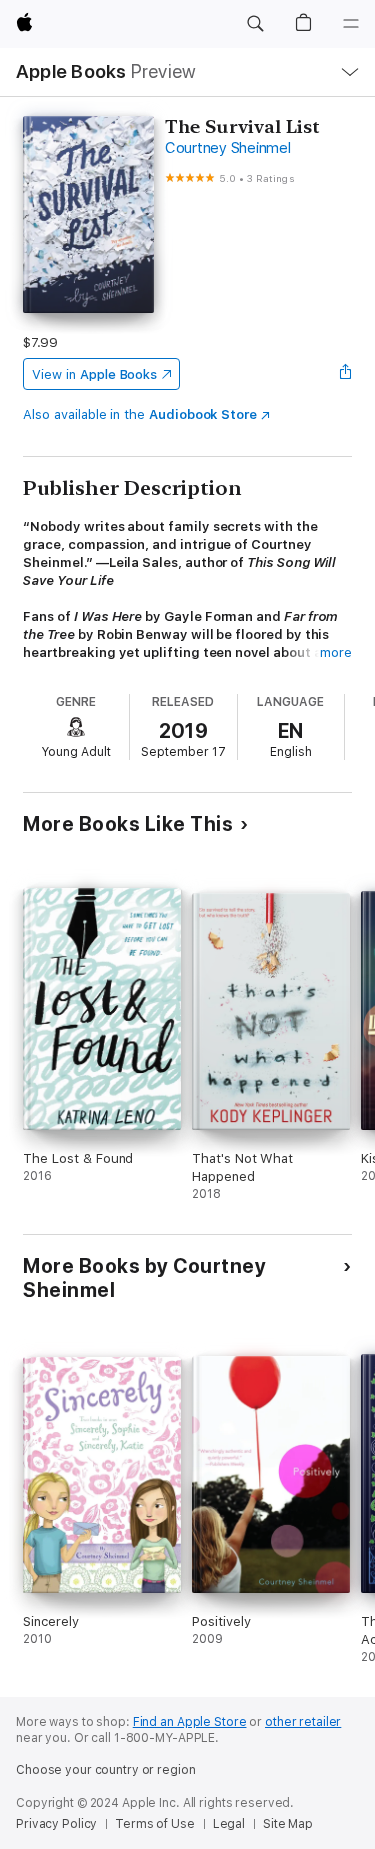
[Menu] (351, 24)
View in (94, 374)
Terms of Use (155, 1824)
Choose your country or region (106, 1770)
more (336, 652)
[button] (255, 24)
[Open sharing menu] (346, 374)
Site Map (288, 1824)
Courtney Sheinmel (228, 148)
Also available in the (140, 414)
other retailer (303, 1722)
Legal (229, 1824)
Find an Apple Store (190, 1722)
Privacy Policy (56, 1824)
